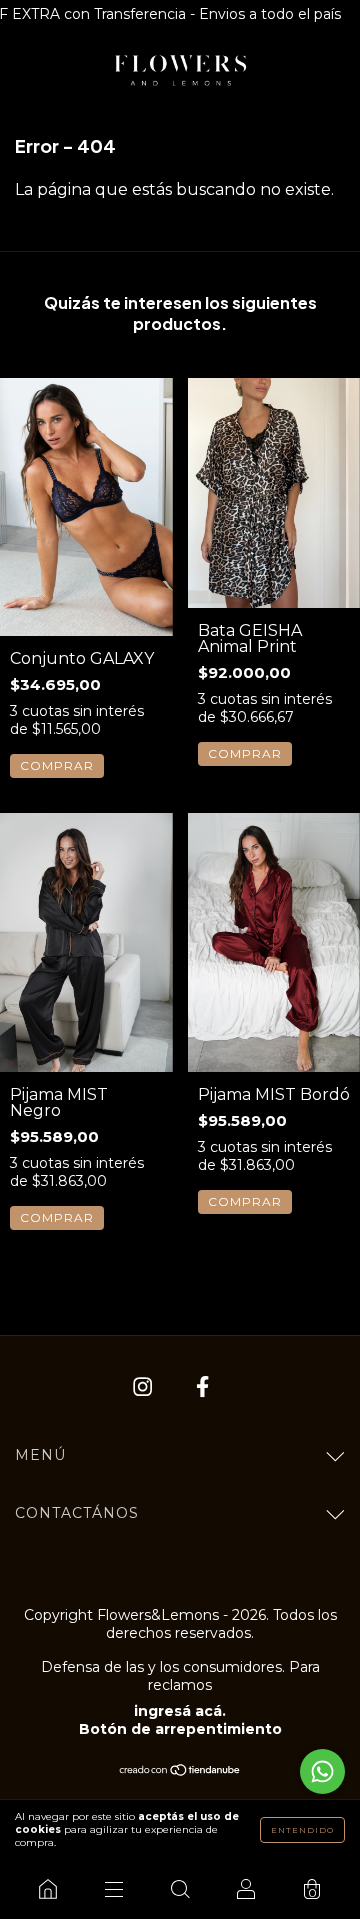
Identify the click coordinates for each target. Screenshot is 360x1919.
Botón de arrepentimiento (180, 1729)
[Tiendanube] (180, 1771)
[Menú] (114, 1889)
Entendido (302, 1830)
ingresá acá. (180, 1711)
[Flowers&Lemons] (48, 1889)
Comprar (57, 765)
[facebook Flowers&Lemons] (202, 1387)
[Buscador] (180, 1889)
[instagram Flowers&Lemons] (144, 1387)
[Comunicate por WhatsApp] (322, 1771)
